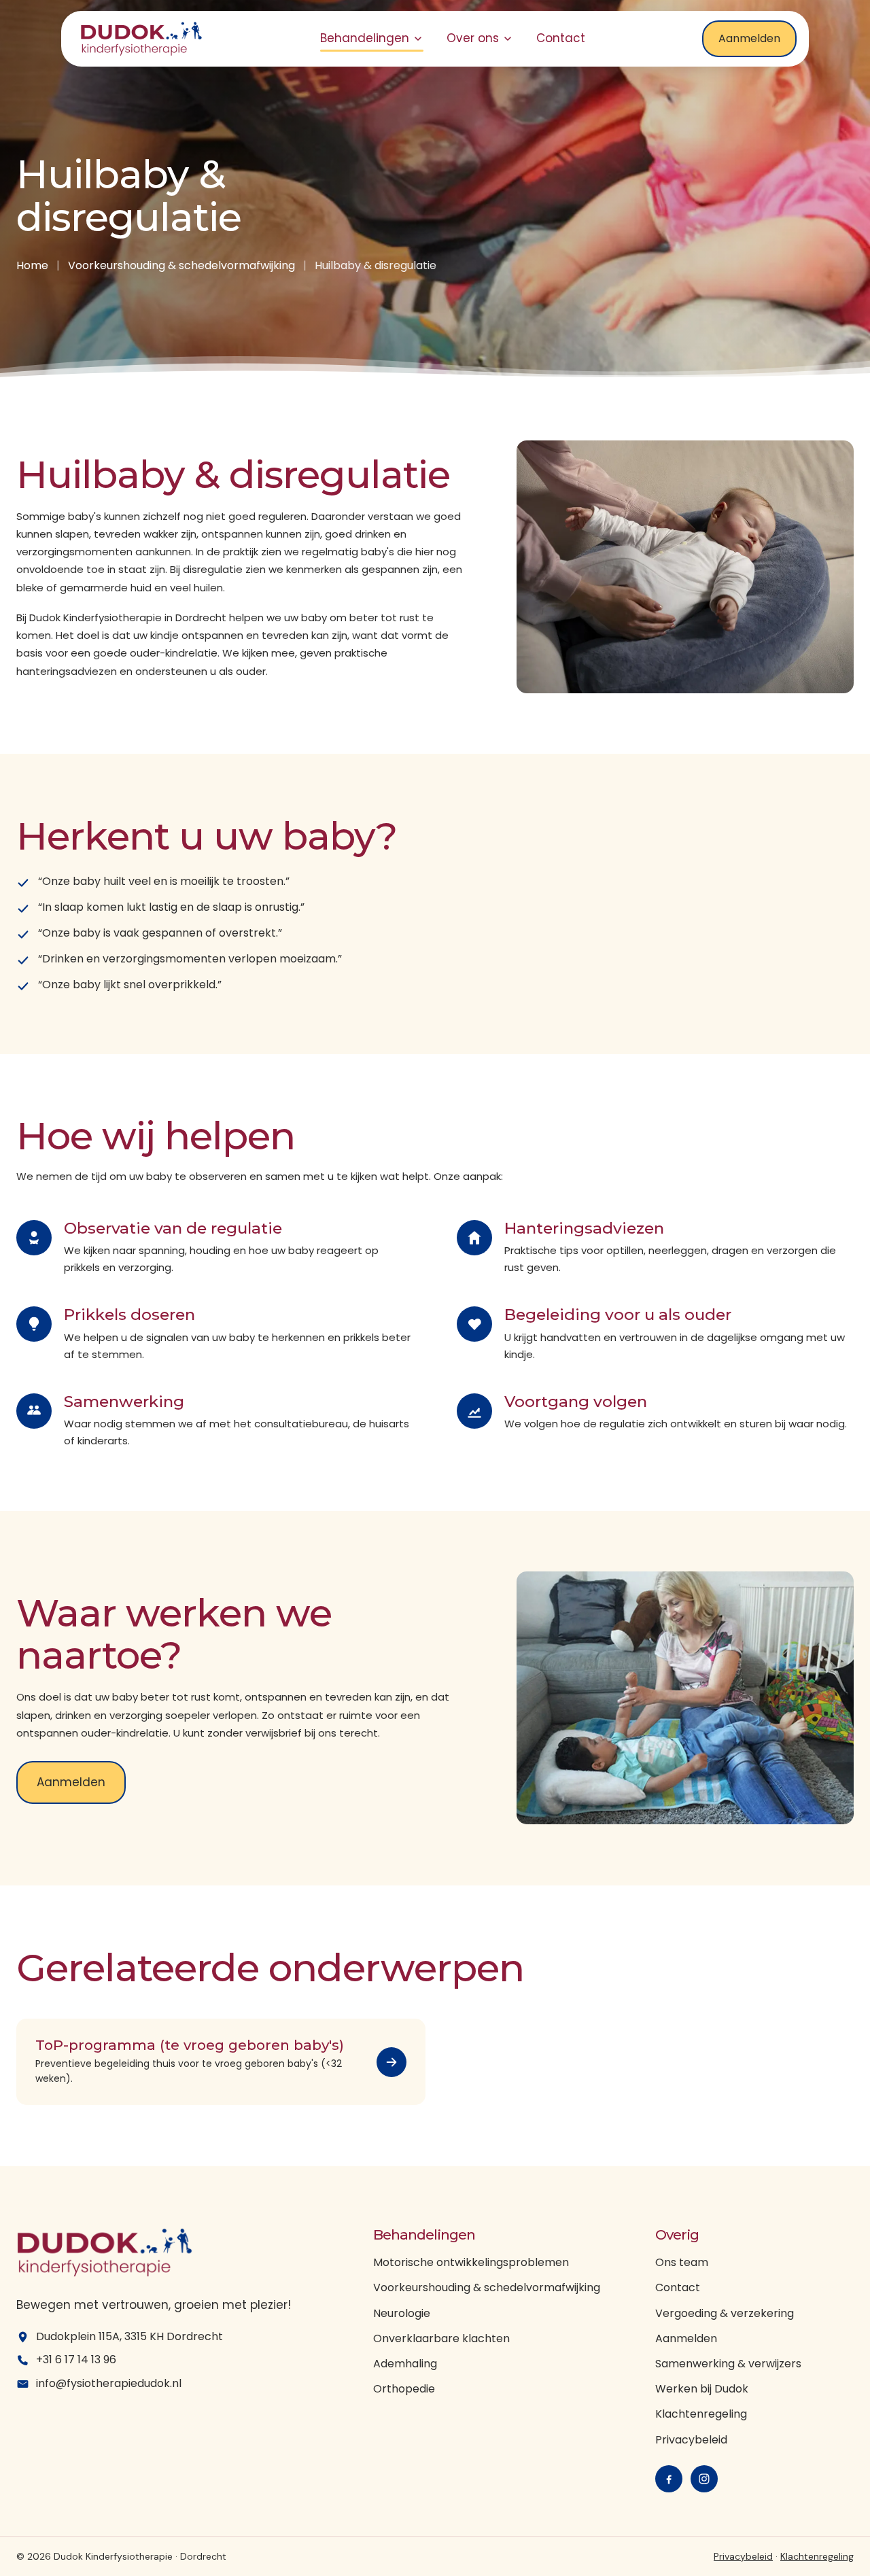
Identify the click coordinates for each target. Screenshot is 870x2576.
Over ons (473, 38)
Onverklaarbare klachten (441, 2338)
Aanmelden (749, 38)
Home (32, 265)
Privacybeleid (691, 2440)
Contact (561, 38)
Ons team (682, 2262)
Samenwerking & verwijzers (728, 2364)
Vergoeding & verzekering (725, 2313)
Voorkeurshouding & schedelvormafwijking (181, 265)
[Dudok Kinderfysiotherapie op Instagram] (704, 2479)
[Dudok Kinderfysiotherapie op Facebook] (669, 2479)
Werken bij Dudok (702, 2389)
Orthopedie (404, 2389)
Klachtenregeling (701, 2414)
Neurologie (402, 2313)
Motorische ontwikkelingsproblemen (471, 2262)
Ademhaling (405, 2364)
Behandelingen (365, 38)
